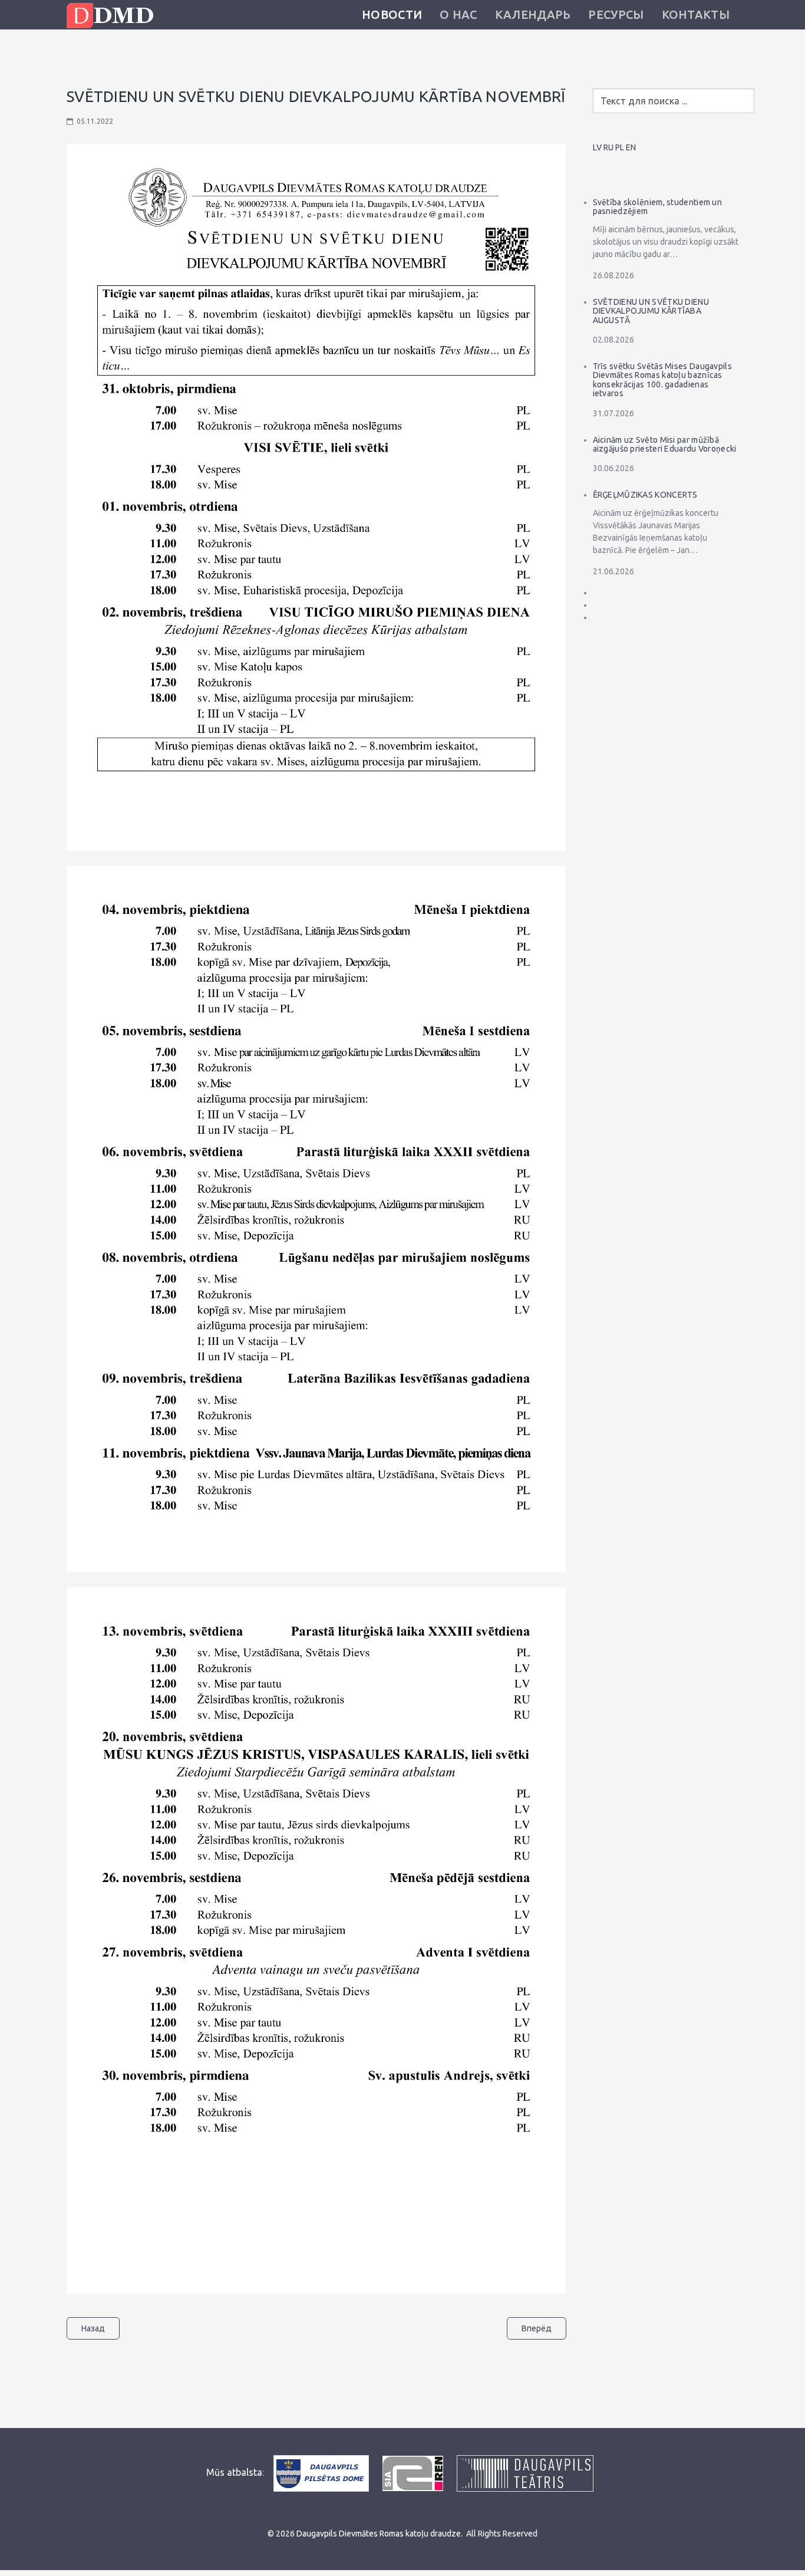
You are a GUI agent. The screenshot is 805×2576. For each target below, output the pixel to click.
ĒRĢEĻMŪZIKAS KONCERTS (645, 495)
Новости (392, 14)
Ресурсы (616, 14)
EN (631, 147)
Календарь (533, 14)
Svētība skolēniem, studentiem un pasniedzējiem (658, 207)
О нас (458, 14)
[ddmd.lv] (113, 16)
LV (597, 147)
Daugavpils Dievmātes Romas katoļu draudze (379, 2534)
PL (620, 147)
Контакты (696, 14)
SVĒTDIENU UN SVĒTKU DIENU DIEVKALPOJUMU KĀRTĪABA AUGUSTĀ (651, 311)
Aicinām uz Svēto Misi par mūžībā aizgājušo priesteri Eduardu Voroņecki (665, 444)
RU (608, 147)
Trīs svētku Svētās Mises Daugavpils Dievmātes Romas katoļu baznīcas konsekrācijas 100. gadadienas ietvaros (663, 380)
